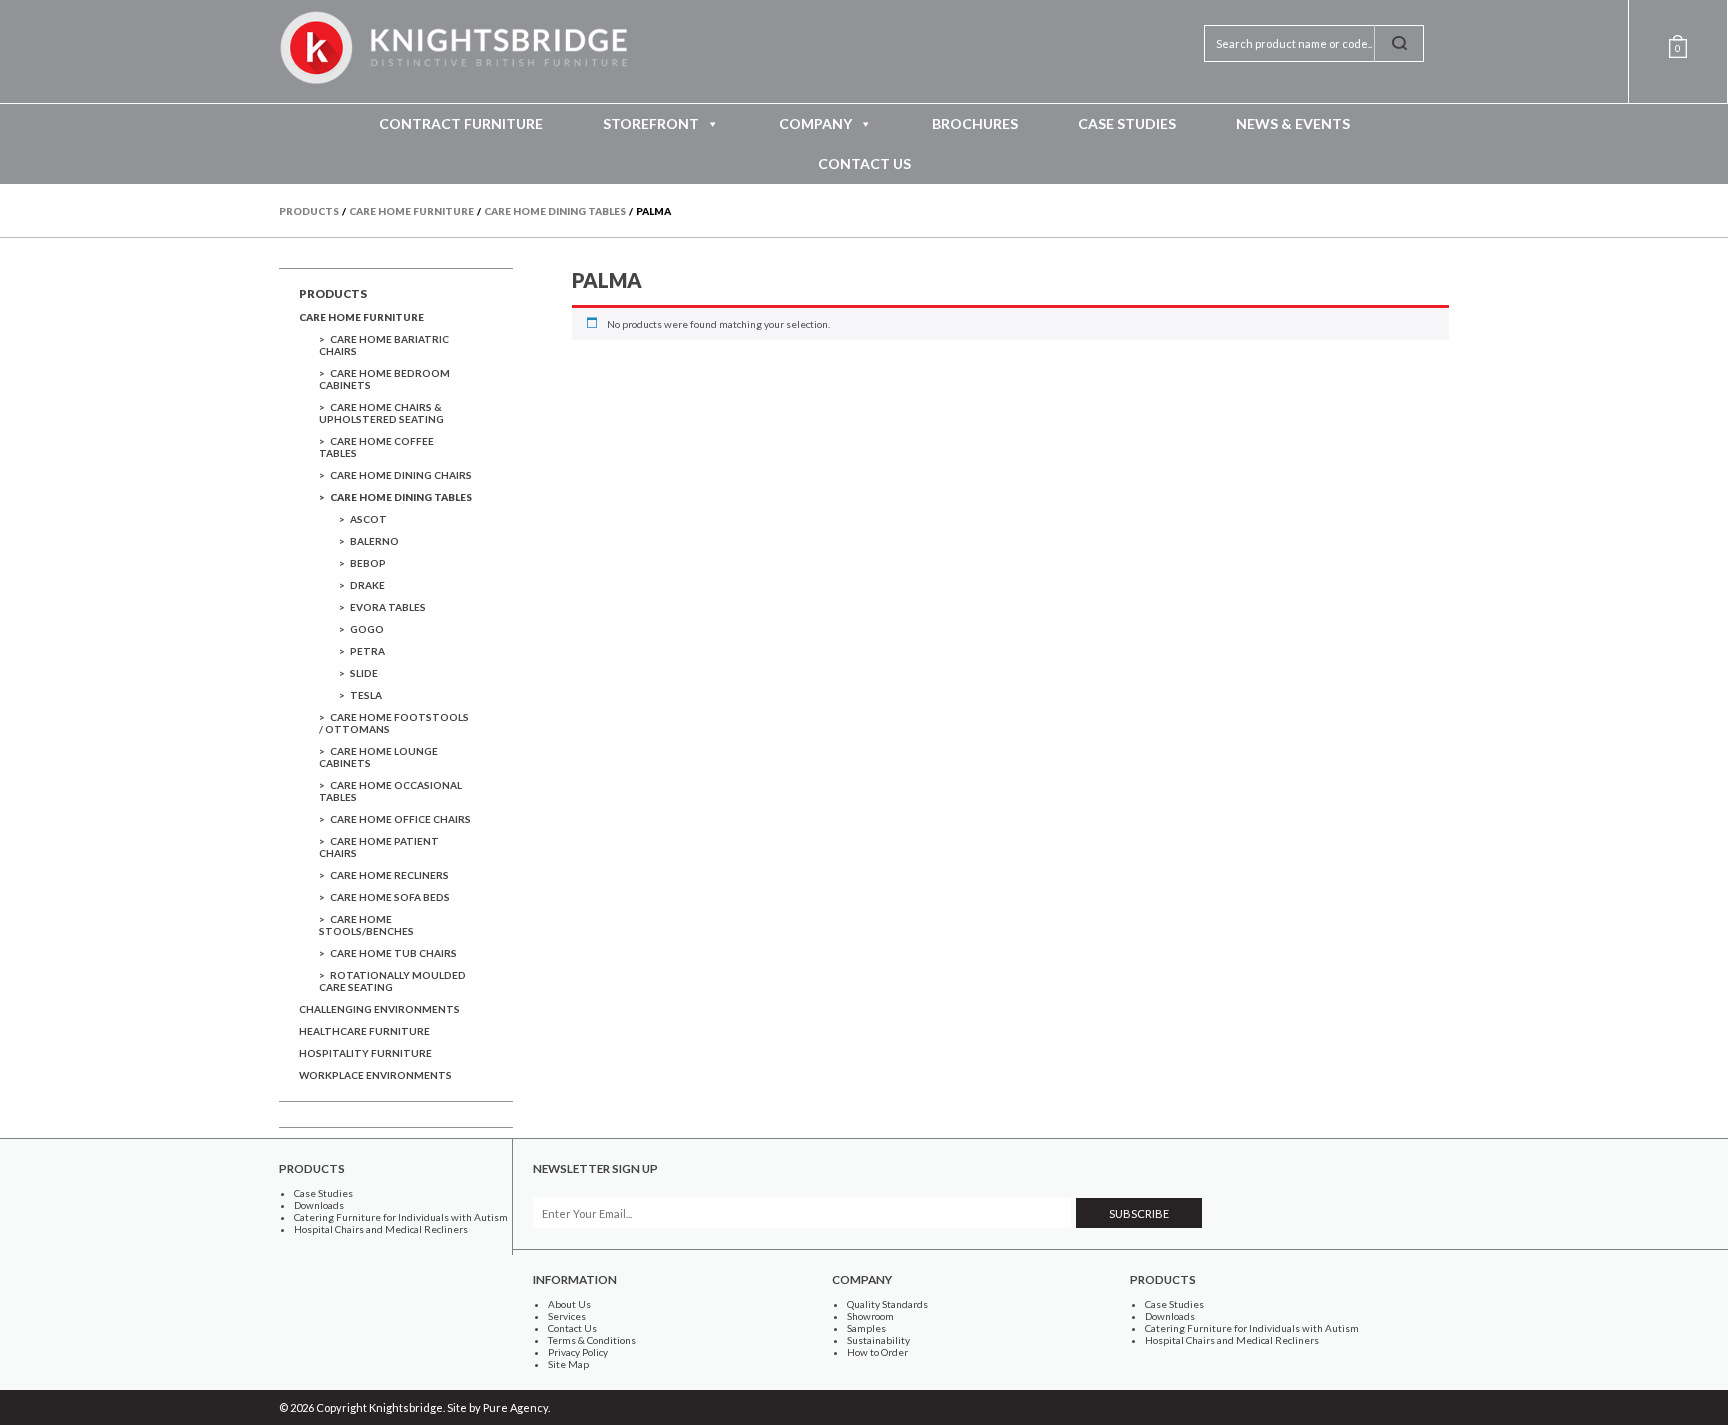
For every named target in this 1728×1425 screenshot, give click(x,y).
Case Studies (1127, 123)
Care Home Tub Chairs (393, 953)
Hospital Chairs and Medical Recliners (381, 1229)
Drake (367, 585)
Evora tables (388, 607)
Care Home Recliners (389, 875)
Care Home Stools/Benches (366, 925)
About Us (569, 1304)
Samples (866, 1328)
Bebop (368, 563)
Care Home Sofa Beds (390, 897)
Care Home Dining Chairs (401, 475)
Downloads (319, 1205)
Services (567, 1316)
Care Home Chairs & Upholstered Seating (381, 413)
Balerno (374, 541)
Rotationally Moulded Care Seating (392, 981)
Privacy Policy (578, 1352)
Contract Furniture (461, 123)
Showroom (870, 1316)
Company (815, 123)
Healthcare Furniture (364, 1031)
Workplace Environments (375, 1075)
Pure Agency (515, 1407)
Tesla (366, 695)
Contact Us (864, 163)
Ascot (368, 519)
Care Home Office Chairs (400, 819)
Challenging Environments (379, 1009)
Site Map (568, 1364)
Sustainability (878, 1340)
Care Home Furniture (361, 317)
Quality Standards (887, 1304)
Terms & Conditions (592, 1340)
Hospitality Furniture (365, 1053)
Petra (367, 651)
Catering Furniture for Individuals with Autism (401, 1217)
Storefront (651, 123)
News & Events (1293, 123)
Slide (364, 673)
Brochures (975, 123)
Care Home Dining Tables (401, 497)
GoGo (367, 629)
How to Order (877, 1352)
